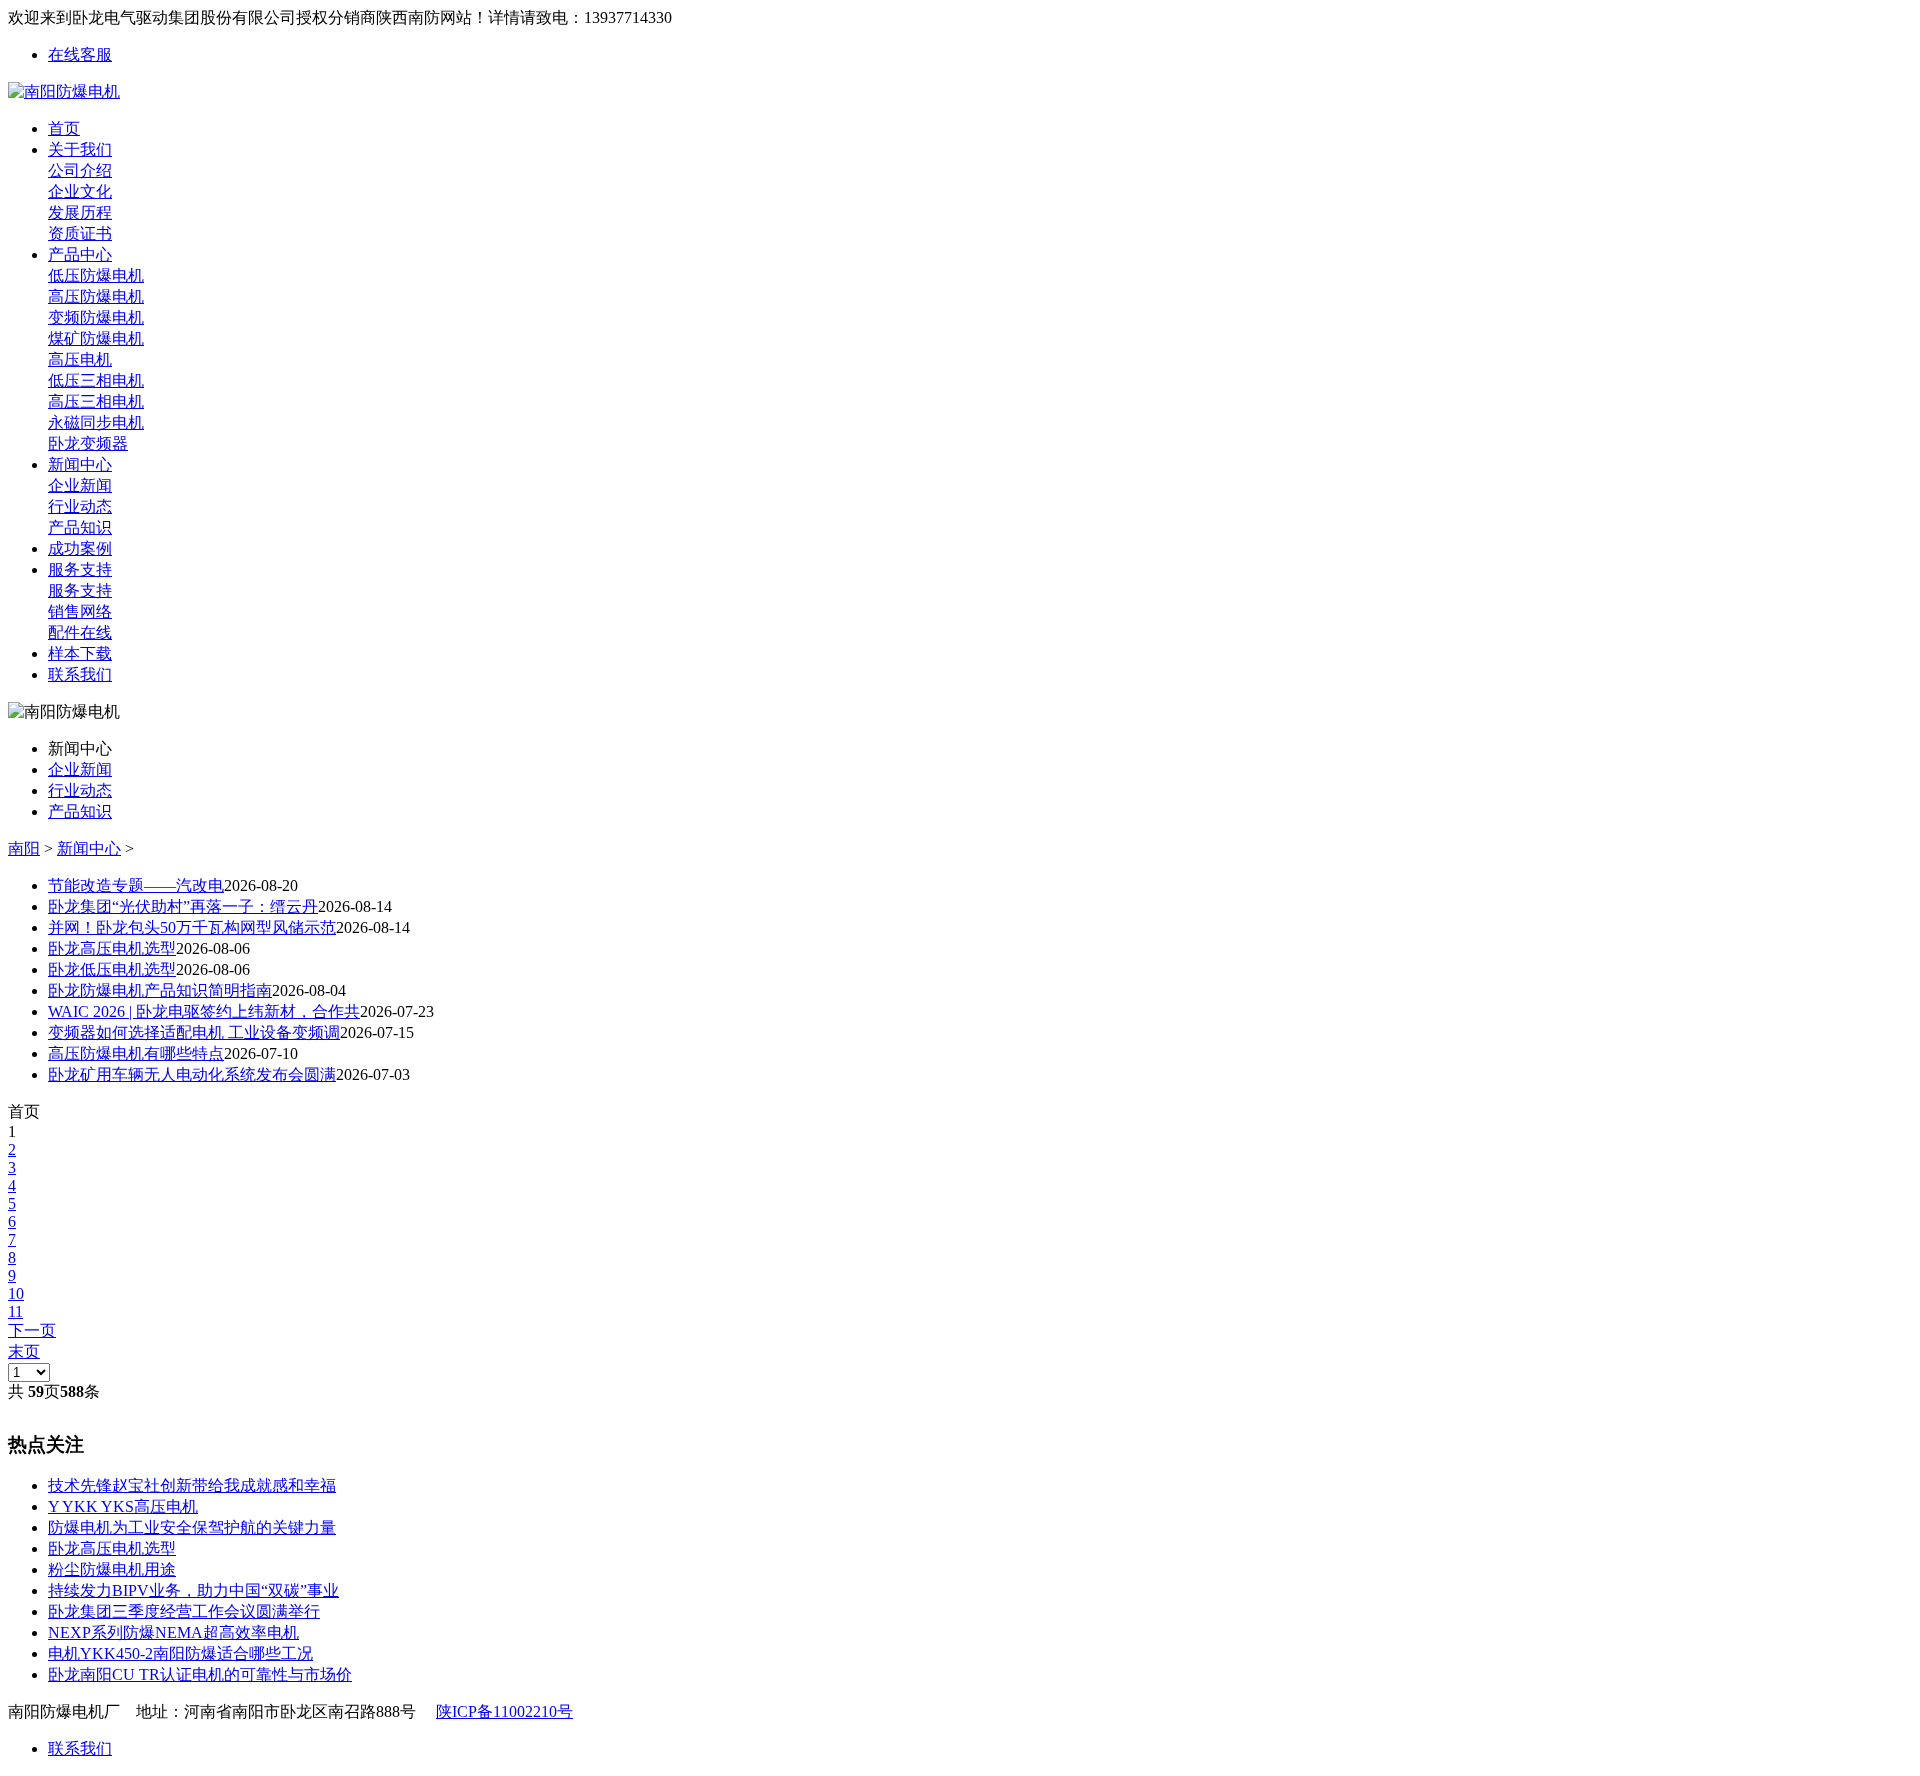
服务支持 (80, 569)
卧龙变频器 (88, 443)
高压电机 (80, 359)
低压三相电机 (96, 380)
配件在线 (80, 632)
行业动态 (80, 506)
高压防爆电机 (96, 296)
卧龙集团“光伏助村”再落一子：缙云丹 (183, 906)
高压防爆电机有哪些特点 (136, 1053)
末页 (24, 1351)
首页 (64, 128)
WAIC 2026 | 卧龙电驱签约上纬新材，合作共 (204, 1011)
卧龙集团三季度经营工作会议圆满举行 (184, 1611)
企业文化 (80, 191)
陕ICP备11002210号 (504, 1711)
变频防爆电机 (96, 317)
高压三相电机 (96, 401)
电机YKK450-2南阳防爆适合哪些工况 (180, 1653)
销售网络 (80, 611)
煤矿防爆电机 (96, 338)
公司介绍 (80, 170)
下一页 (32, 1330)
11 (15, 1311)
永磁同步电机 (96, 422)
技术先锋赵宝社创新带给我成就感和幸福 (192, 1485)
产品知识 (80, 527)
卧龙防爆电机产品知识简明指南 (160, 990)
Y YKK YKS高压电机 (123, 1506)
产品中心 (80, 254)
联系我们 (80, 674)
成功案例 (80, 548)
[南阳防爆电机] (64, 91)
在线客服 (80, 54)
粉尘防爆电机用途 (112, 1569)
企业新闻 (80, 485)
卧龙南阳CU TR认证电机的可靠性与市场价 (200, 1674)
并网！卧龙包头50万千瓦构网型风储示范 (192, 927)
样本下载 (80, 653)
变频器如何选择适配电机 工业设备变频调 (194, 1032)
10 (16, 1293)
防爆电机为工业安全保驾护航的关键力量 (192, 1527)
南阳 (24, 848)
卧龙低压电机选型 (112, 969)
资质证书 (80, 233)
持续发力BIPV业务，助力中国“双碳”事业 (193, 1590)
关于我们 (80, 149)
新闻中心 (80, 464)
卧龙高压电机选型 (112, 948)
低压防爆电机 (96, 275)
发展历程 (80, 212)
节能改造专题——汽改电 (136, 885)
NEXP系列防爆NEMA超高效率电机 (173, 1632)
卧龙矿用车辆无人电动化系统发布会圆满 (192, 1074)
